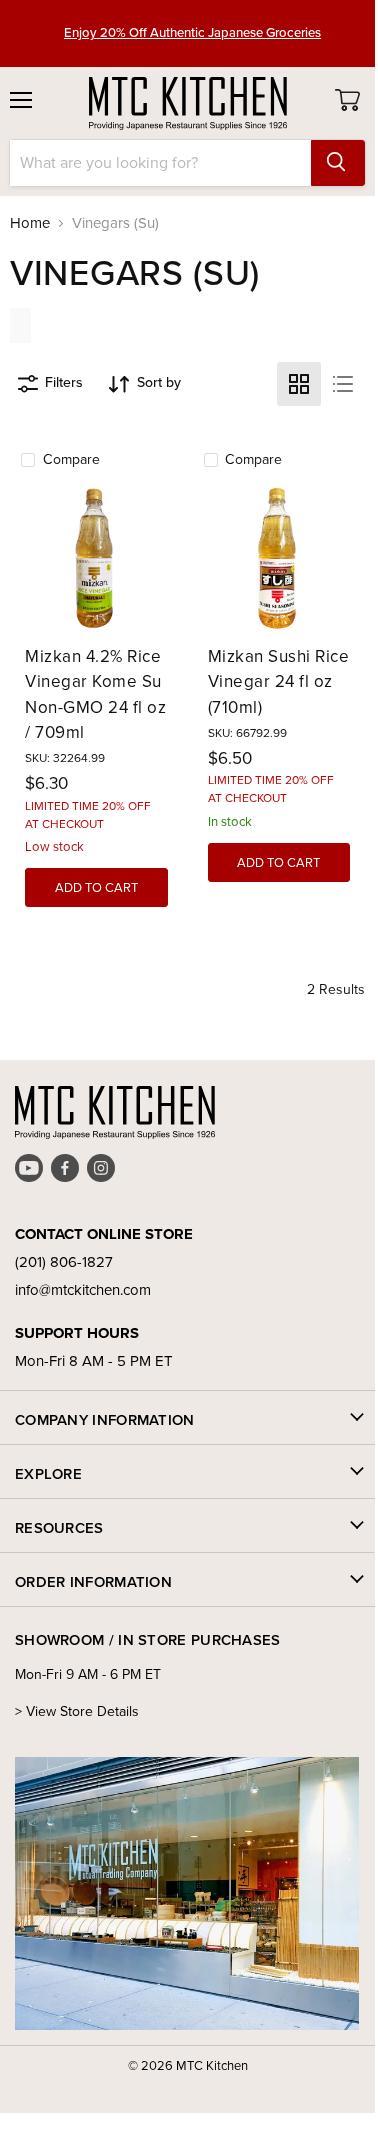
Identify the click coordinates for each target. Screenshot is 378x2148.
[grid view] (299, 384)
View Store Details (82, 1711)
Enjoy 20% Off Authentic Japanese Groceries (192, 24)
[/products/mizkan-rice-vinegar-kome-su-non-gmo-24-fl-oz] (96, 559)
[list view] (343, 384)
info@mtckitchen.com (83, 1290)
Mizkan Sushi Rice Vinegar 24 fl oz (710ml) (279, 682)
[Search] (338, 163)
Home (30, 223)
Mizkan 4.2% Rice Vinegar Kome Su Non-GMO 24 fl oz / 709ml (95, 695)
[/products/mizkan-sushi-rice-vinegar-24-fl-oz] (279, 559)
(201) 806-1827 (64, 1262)
